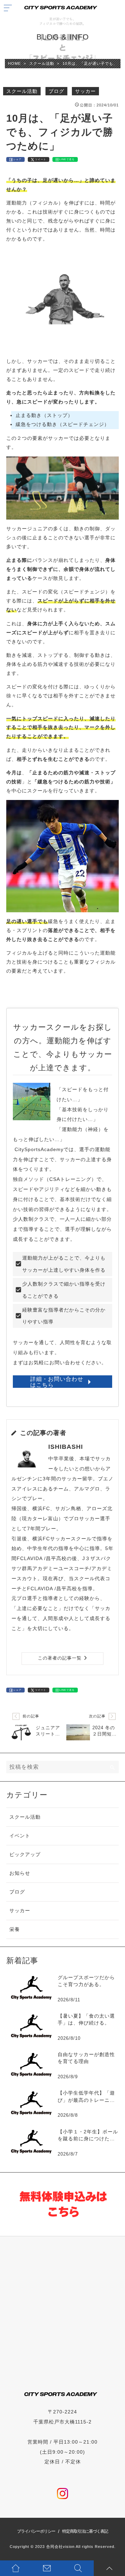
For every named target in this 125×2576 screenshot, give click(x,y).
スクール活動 (22, 91)
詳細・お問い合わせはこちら (57, 1382)
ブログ (56, 91)
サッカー (85, 91)
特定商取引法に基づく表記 (85, 2531)
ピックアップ (25, 1854)
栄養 (15, 1929)
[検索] (112, 1767)
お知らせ (20, 1873)
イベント (20, 1836)
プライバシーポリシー (36, 2531)
